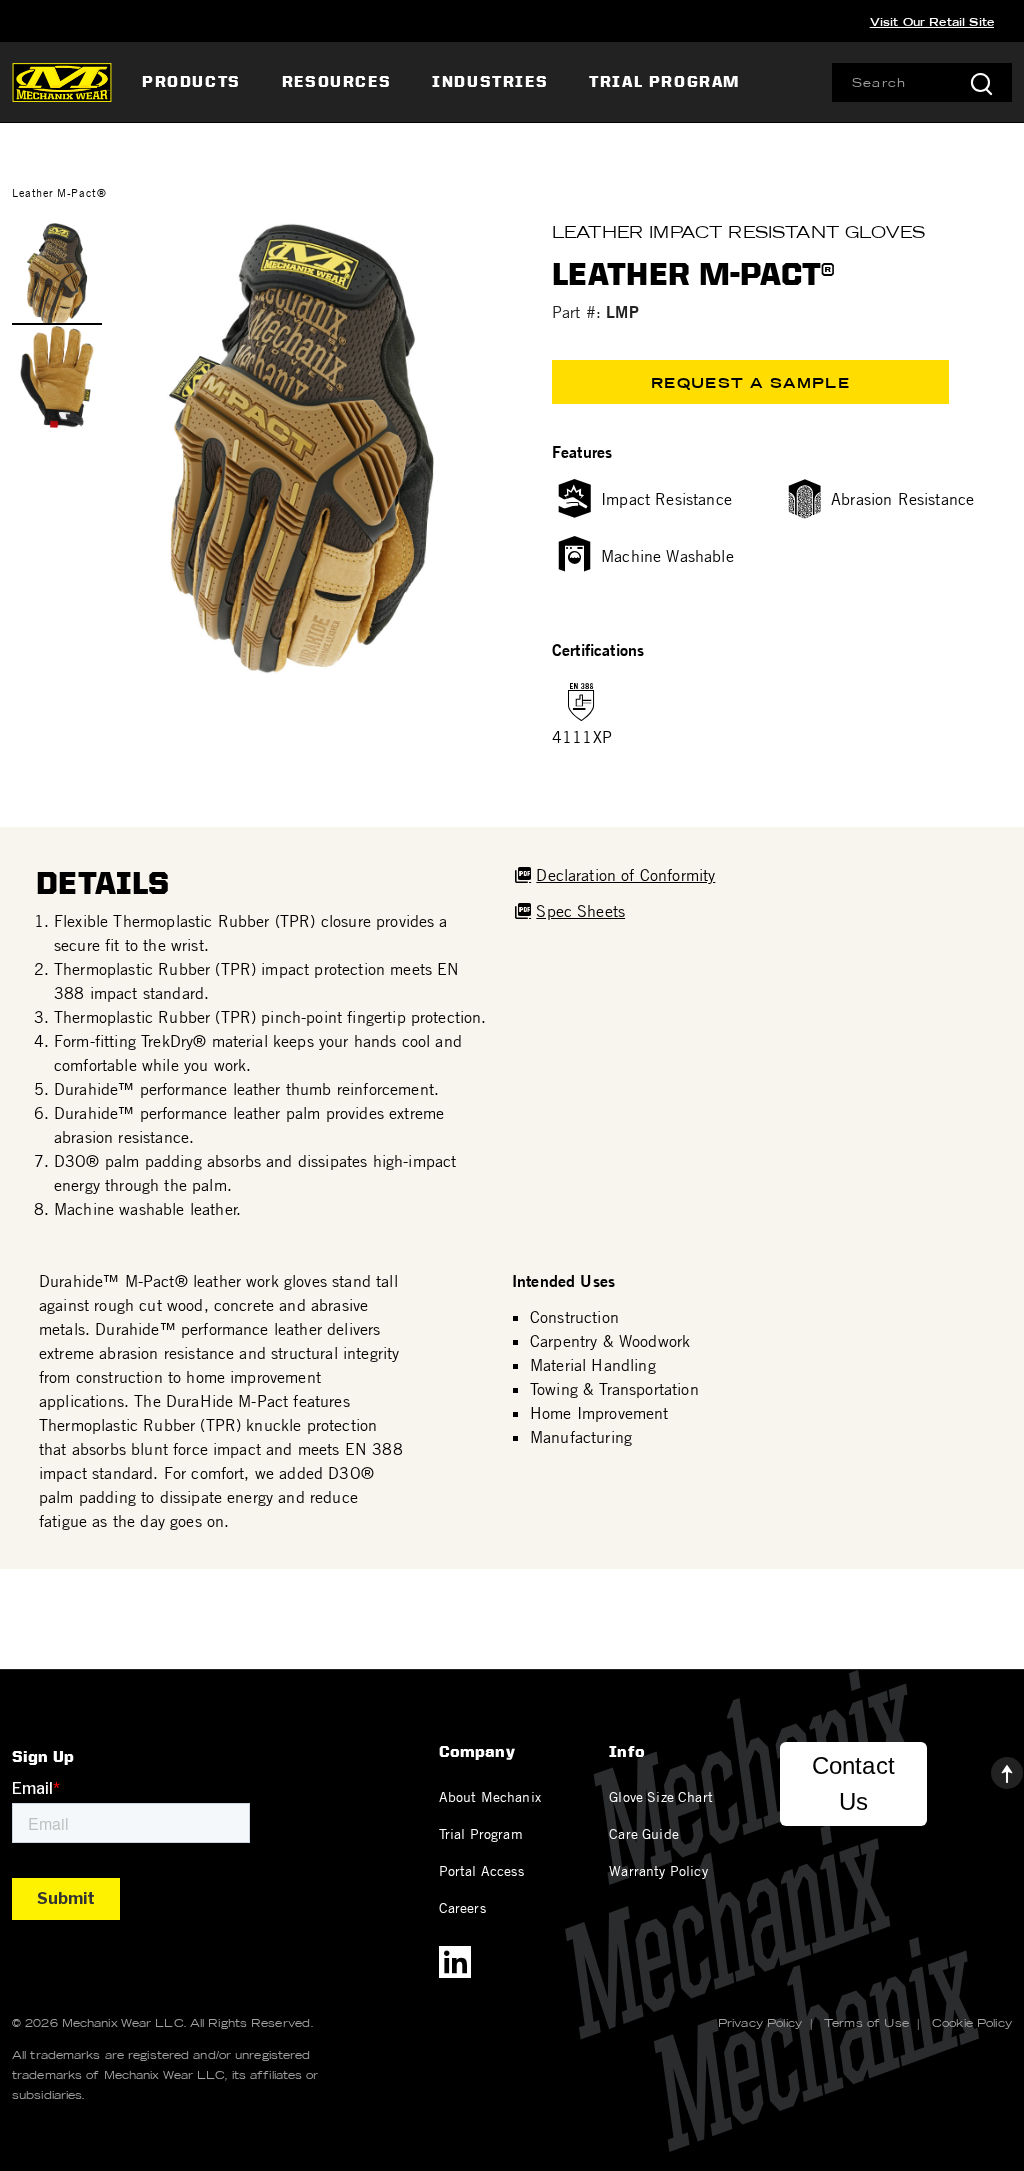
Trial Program (481, 1833)
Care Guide (644, 1833)
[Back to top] (991, 1768)
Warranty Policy (658, 1870)
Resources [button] (336, 81)
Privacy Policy (760, 2023)
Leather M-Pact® (59, 192)
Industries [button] (490, 81)
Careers (462, 1907)
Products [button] (191, 81)
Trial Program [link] (664, 81)
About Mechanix (490, 1796)
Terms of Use (866, 2023)
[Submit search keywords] (981, 82)
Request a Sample (750, 383)
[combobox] (922, 82)
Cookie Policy (972, 2023)
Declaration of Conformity (625, 875)
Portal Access (481, 1870)
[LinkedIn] (455, 1962)
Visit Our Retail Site (932, 22)
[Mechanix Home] (62, 82)
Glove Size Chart (661, 1796)
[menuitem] (194, 82)
